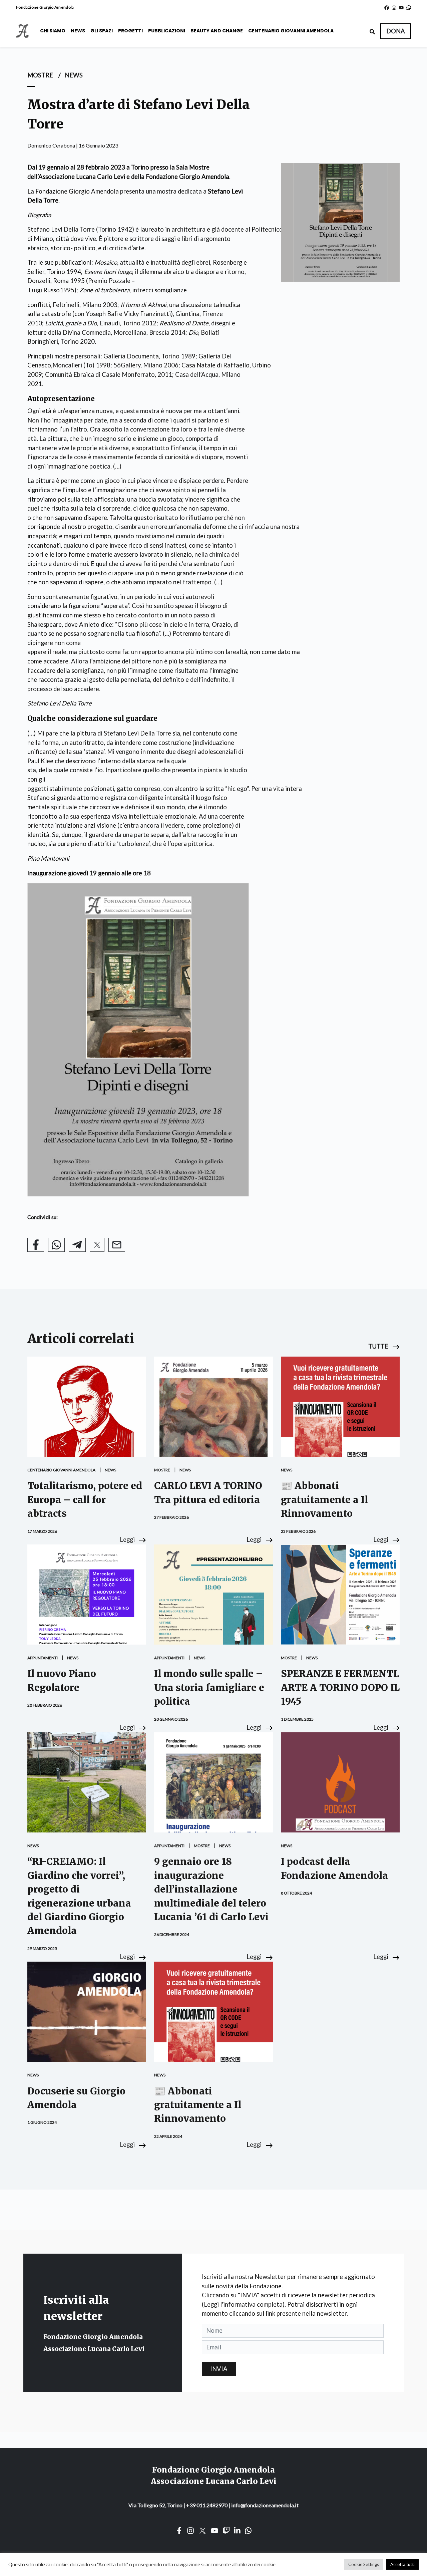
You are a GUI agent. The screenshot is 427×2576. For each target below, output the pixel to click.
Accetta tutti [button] (402, 2564)
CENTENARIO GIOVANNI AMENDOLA (291, 31)
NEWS (78, 31)
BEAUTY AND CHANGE (217, 31)
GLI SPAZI (102, 31)
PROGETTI (130, 31)
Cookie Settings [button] (364, 2564)
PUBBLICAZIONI (167, 31)
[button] (396, 31)
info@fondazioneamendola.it (265, 2505)
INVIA (219, 2369)
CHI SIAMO (53, 31)
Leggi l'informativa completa (243, 2304)
